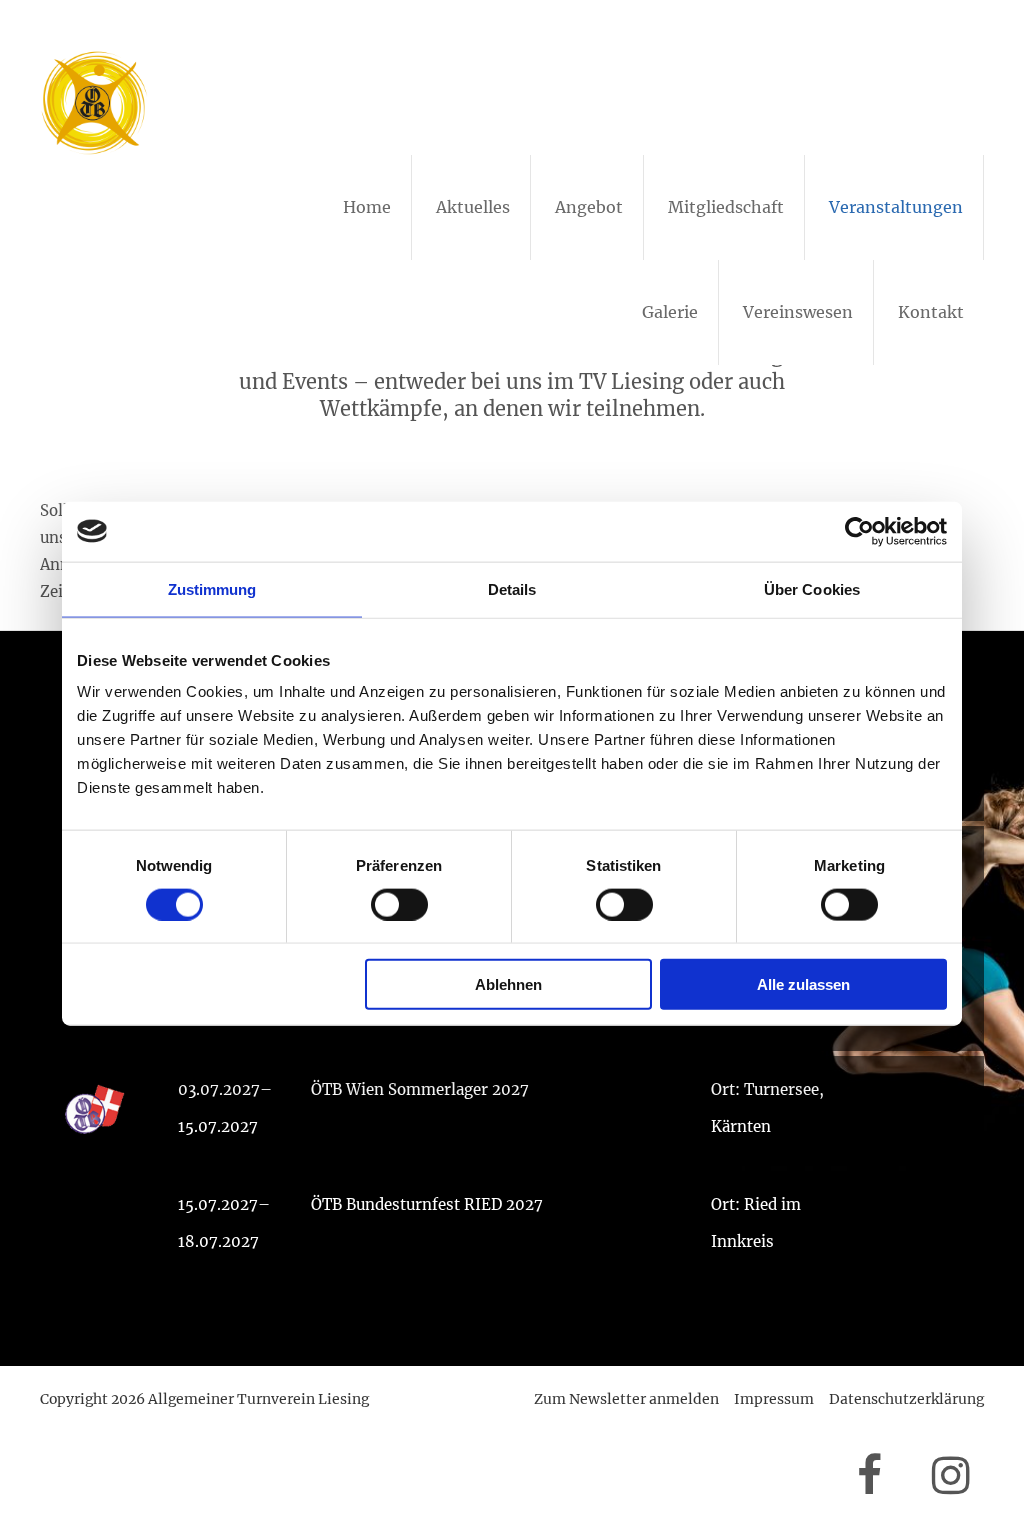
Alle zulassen (803, 984)
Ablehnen (508, 984)
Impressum (774, 1399)
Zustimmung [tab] (212, 588)
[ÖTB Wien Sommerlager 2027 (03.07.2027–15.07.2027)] (512, 1111)
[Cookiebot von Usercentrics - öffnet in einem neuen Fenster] (859, 531)
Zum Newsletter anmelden (626, 1399)
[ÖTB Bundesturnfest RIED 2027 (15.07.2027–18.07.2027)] (512, 1226)
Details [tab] (512, 588)
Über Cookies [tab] (812, 588)
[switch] (399, 904)
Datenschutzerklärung (906, 1399)
